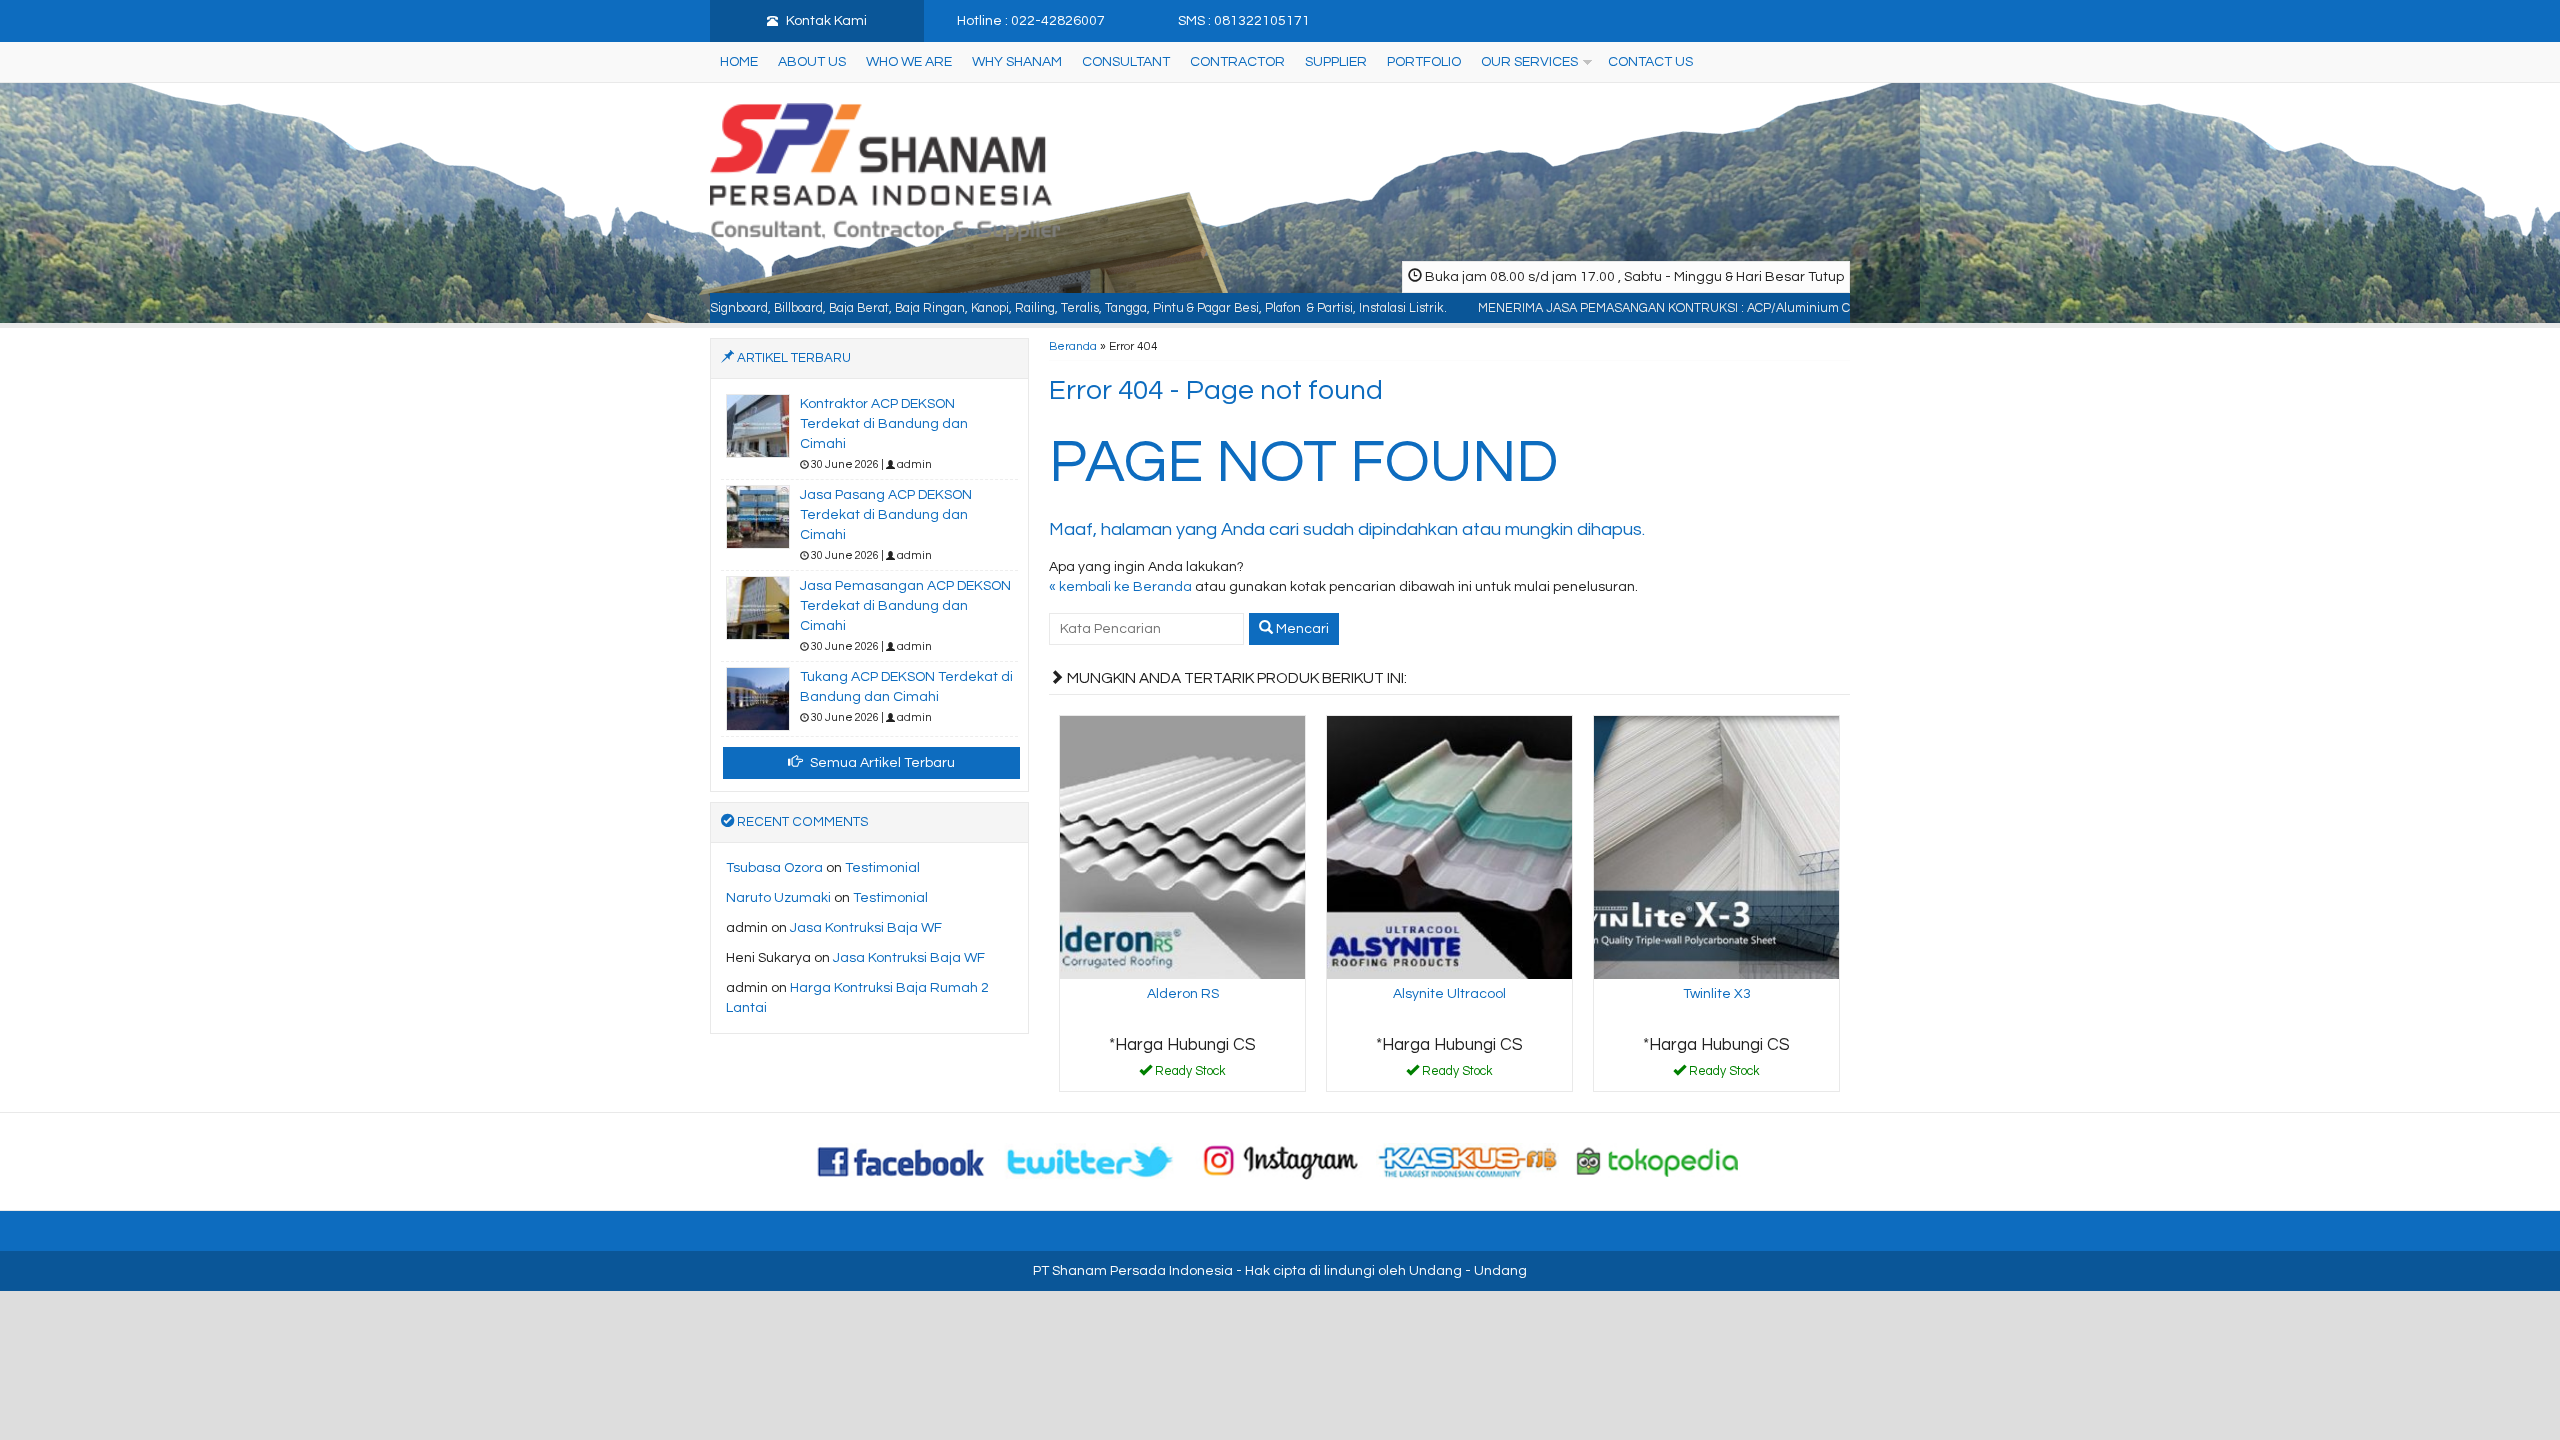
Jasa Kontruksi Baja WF (866, 928)
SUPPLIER (1336, 62)
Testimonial (882, 868)
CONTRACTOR (1237, 62)
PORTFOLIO (1424, 62)
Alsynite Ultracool (1449, 994)
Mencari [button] (1301, 629)
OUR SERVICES (1529, 62)
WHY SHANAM (1017, 62)
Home (739, 62)
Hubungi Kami (1190, 1075)
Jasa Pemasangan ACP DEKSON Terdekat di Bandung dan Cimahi (905, 606)
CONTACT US (1650, 62)
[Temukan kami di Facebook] (902, 1161)
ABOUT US (812, 62)
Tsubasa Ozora (774, 868)
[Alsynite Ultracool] (1449, 847)
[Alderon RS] (1182, 847)
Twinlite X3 (1717, 994)
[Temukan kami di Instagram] (1280, 1161)
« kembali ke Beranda (1120, 587)
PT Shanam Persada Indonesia (1133, 1271)
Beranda (1073, 346)
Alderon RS (1183, 994)
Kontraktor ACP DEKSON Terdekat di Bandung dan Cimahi (884, 424)
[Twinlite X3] (1716, 847)
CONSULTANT (1126, 62)
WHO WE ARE (909, 62)
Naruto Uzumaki (778, 898)
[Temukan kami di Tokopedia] (1658, 1161)
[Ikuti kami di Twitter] (1091, 1161)
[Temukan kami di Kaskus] (1469, 1161)
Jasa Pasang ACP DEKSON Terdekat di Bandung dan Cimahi (886, 515)
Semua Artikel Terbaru (881, 763)
